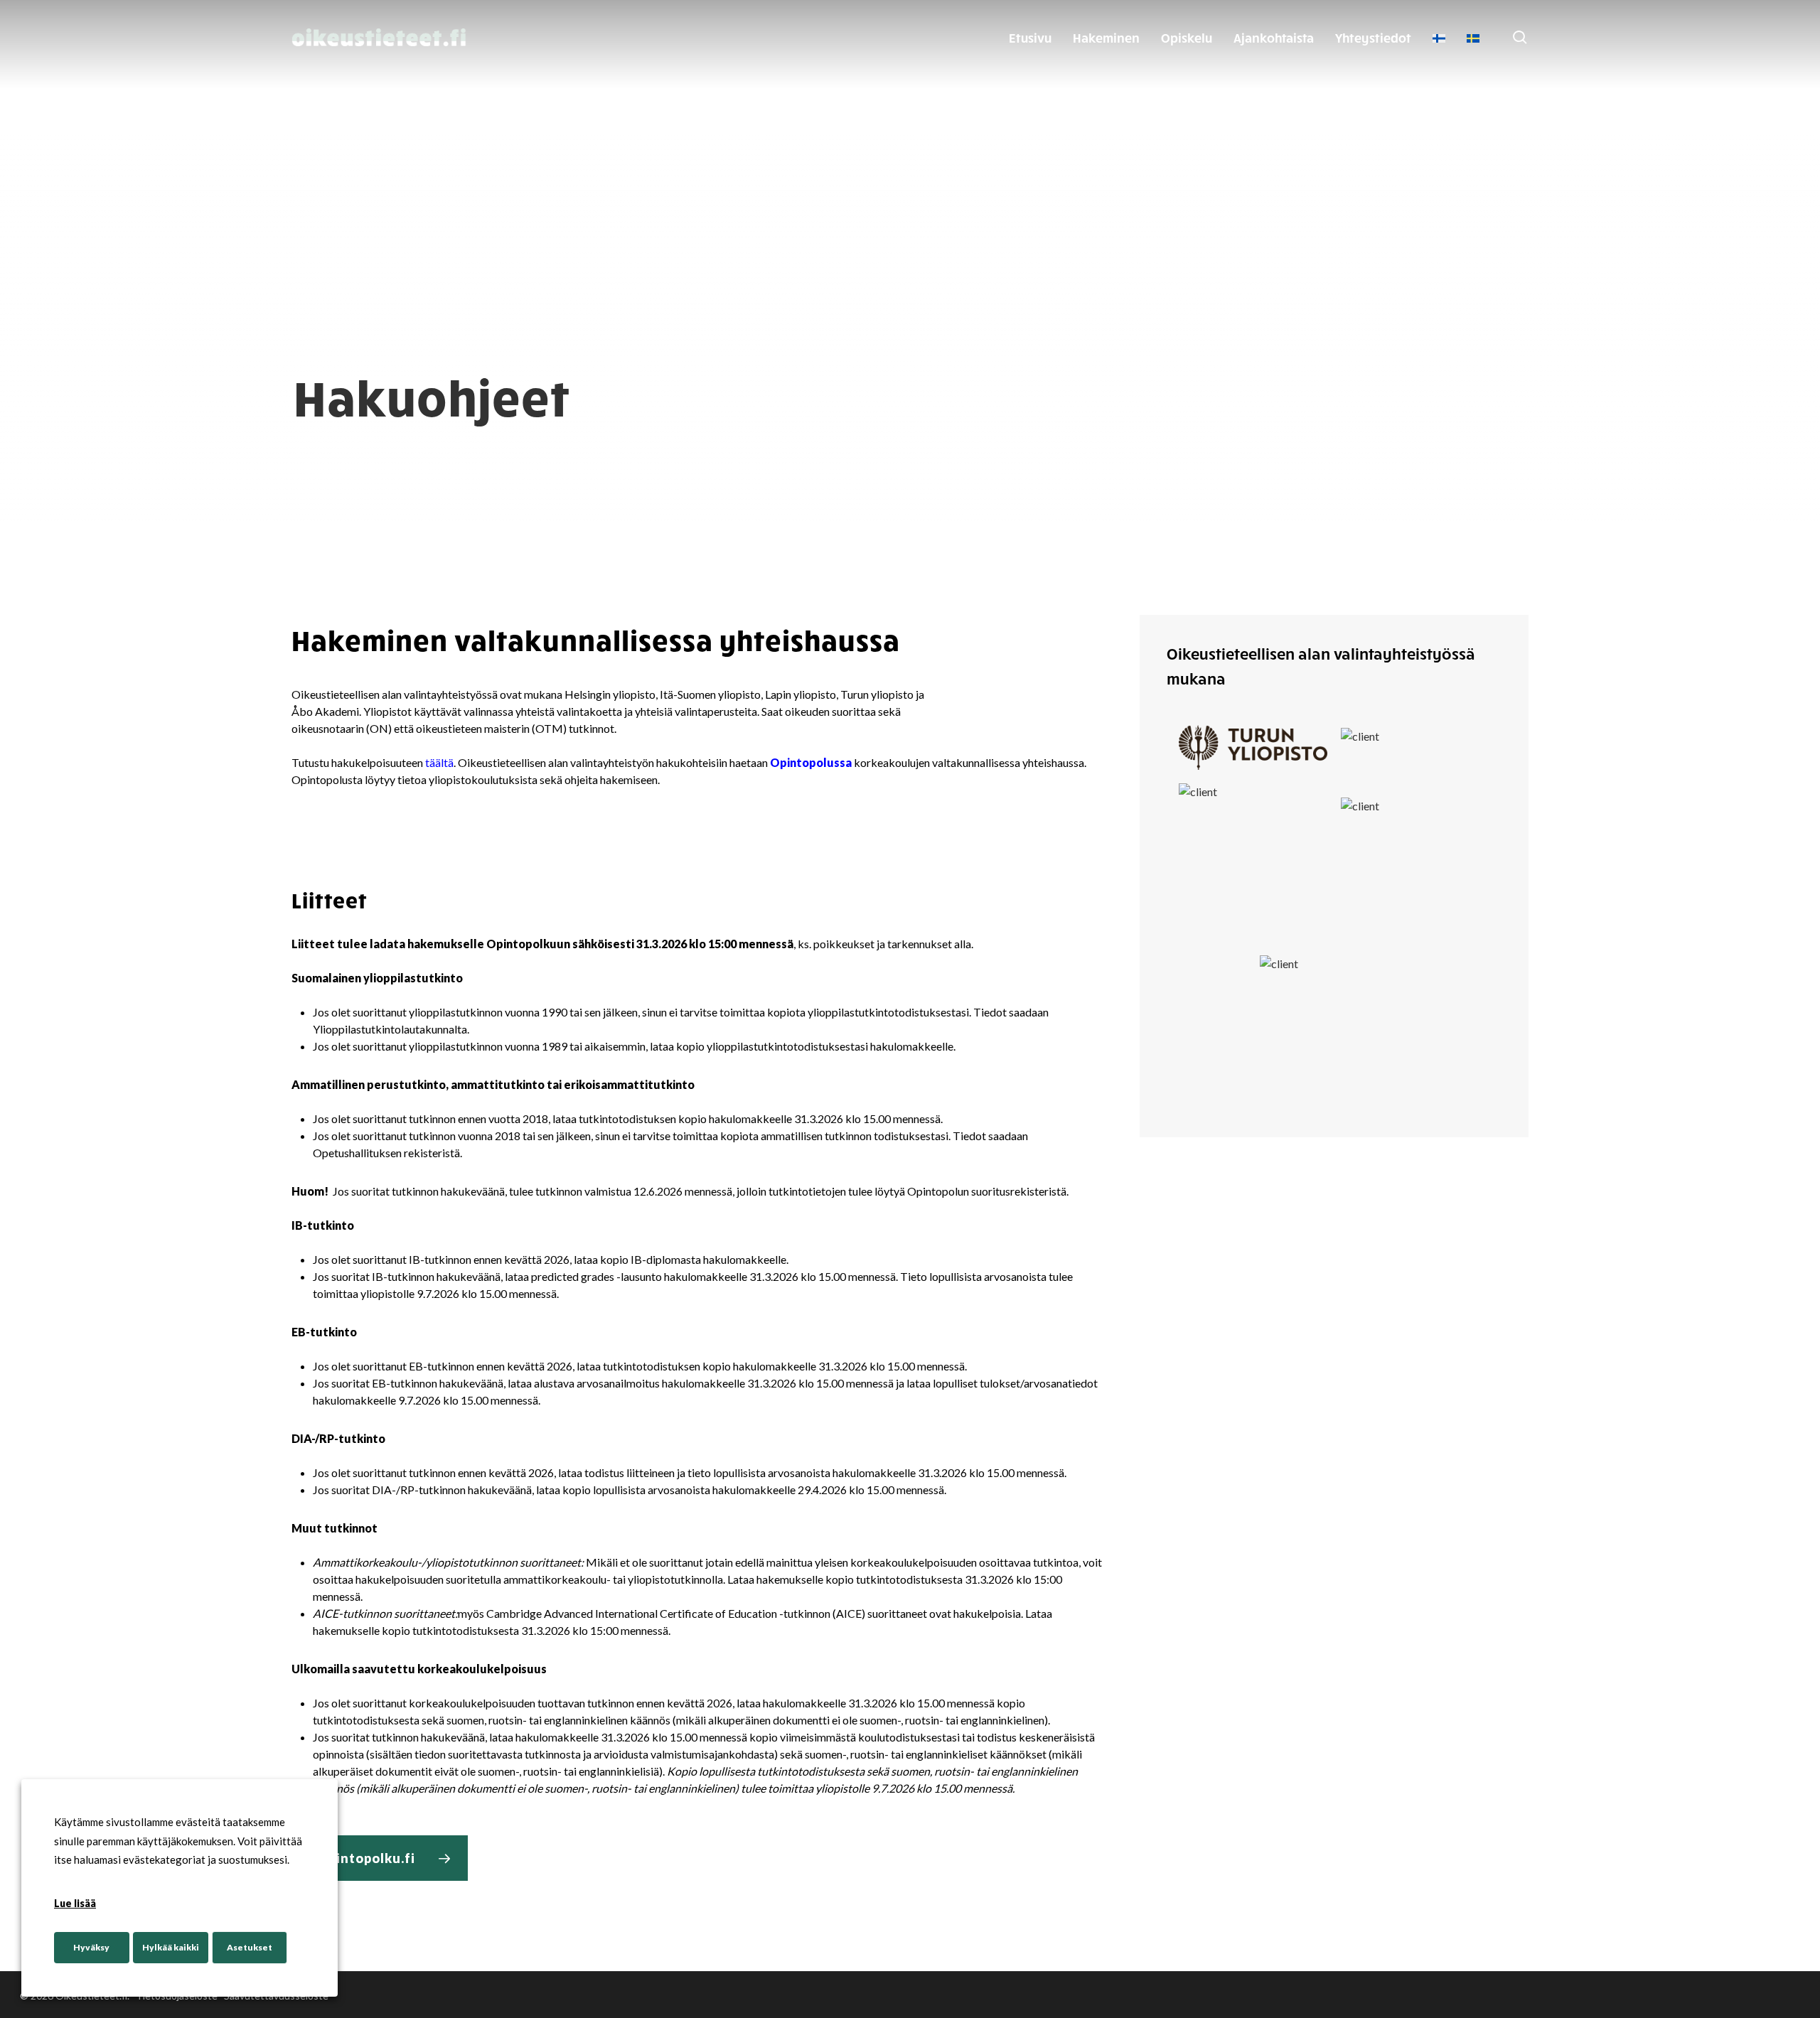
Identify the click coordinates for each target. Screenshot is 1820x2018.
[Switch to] (1439, 38)
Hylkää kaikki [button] (171, 1947)
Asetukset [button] (250, 1947)
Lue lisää (75, 1903)
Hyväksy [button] (91, 1947)
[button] (380, 1858)
